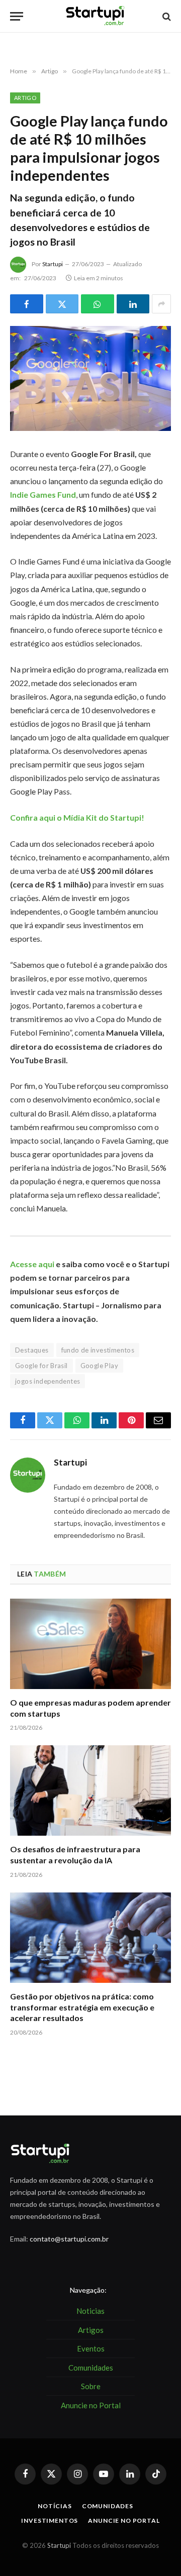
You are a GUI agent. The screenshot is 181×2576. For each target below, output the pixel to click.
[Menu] (17, 16)
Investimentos (50, 2521)
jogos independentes (48, 1381)
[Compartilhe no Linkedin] (133, 304)
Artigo (25, 98)
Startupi (53, 264)
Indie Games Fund (43, 494)
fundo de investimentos (98, 1350)
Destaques (32, 1350)
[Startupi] (96, 16)
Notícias (55, 2506)
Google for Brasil (41, 1366)
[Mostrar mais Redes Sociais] (161, 304)
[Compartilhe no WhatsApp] (98, 304)
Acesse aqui (32, 1264)
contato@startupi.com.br (69, 2239)
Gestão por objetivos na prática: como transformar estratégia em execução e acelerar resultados (82, 2007)
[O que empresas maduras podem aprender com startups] (90, 1644)
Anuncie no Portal (124, 2521)
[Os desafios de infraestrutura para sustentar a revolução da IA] (90, 1790)
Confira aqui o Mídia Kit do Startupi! (77, 817)
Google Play (99, 1366)
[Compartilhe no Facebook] (27, 304)
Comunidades (108, 2506)
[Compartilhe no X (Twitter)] (62, 304)
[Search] (166, 16)
